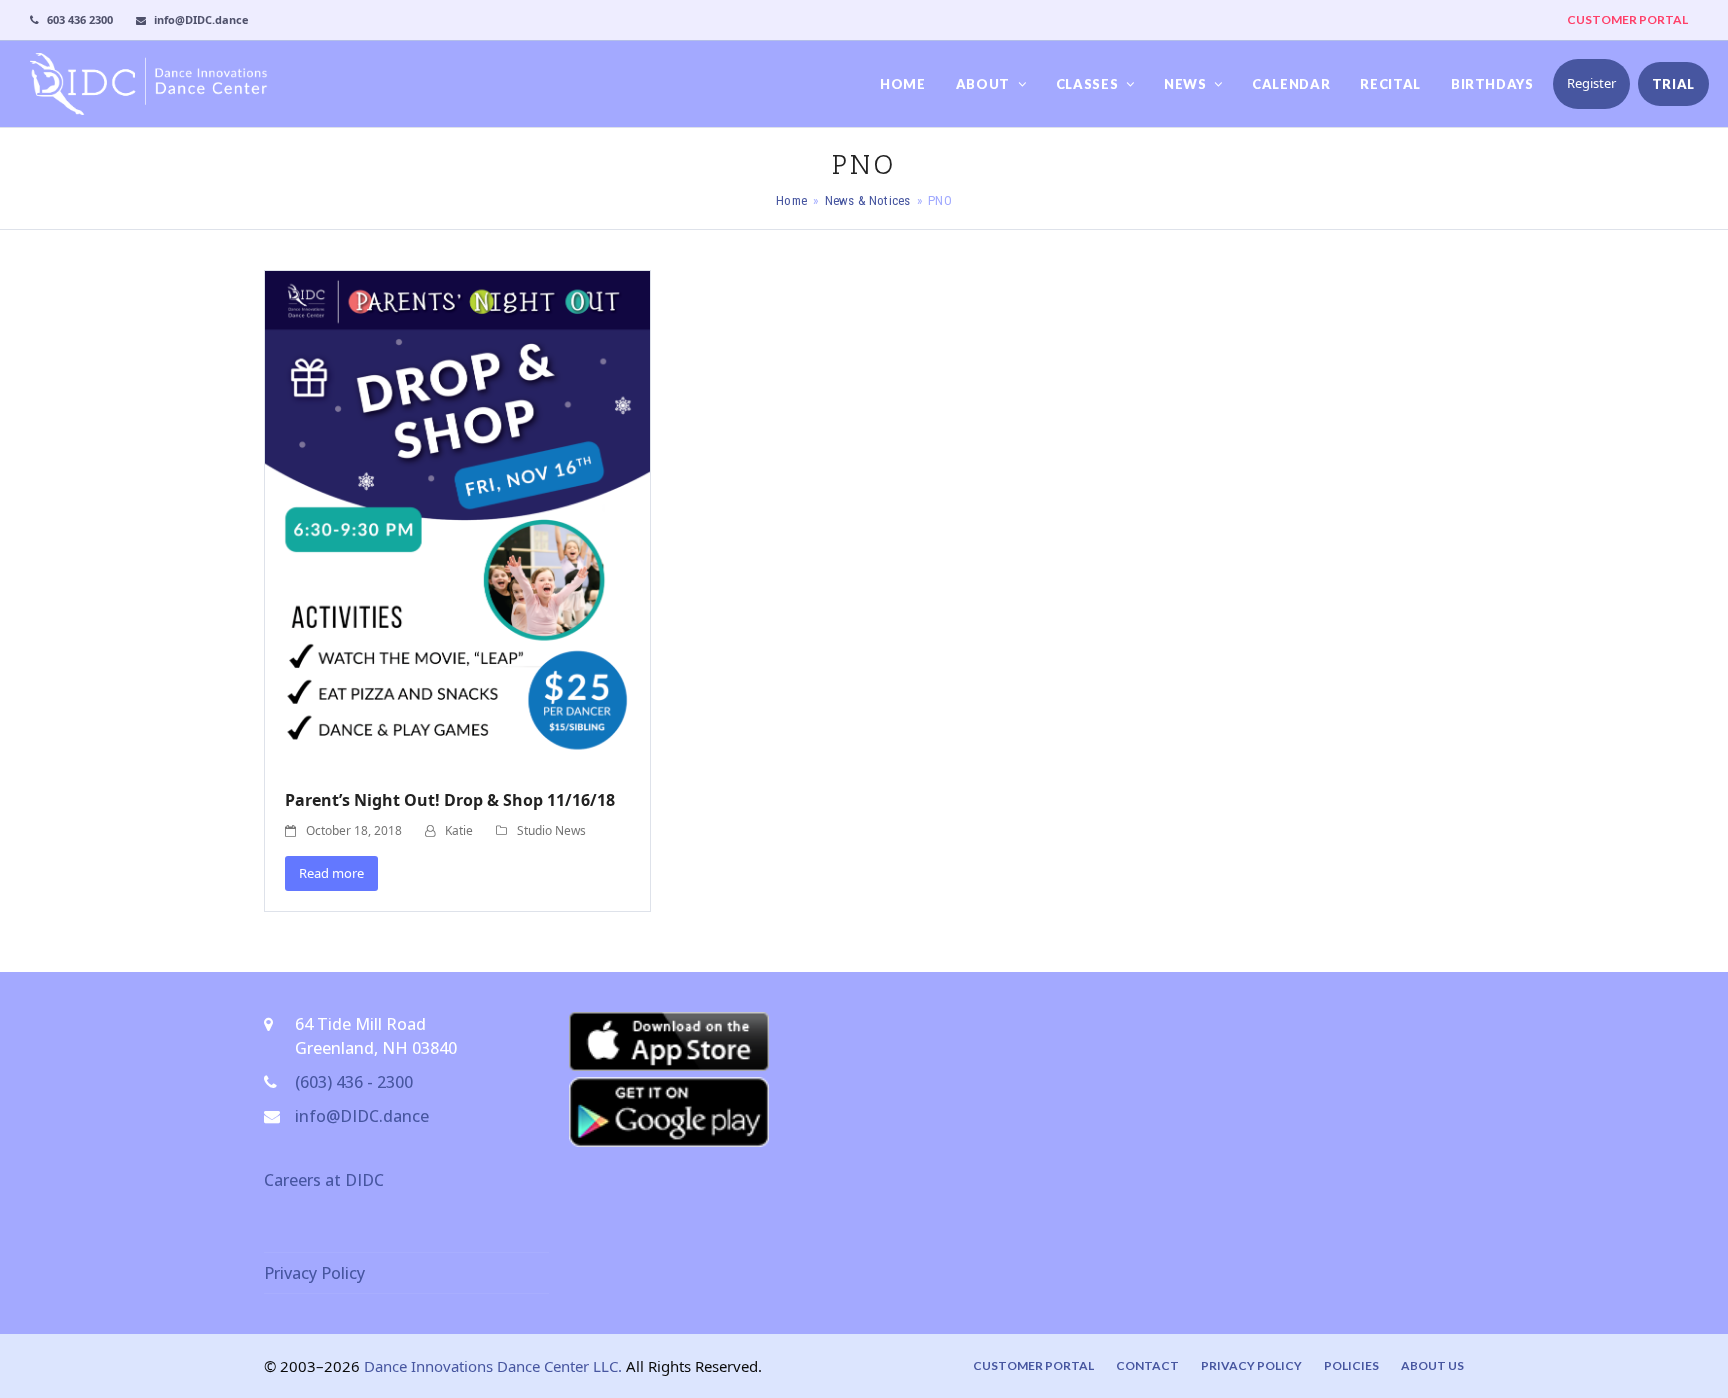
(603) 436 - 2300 (354, 1082)
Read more (331, 873)
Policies (1351, 1365)
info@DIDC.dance (362, 1116)
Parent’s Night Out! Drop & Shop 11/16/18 (450, 800)
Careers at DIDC (324, 1180)
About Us (1432, 1365)
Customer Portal (1033, 1365)
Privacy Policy (314, 1273)
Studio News (551, 830)
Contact (1147, 1365)
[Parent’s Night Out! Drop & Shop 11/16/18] (457, 518)
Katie (459, 830)
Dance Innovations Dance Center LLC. (493, 1366)
